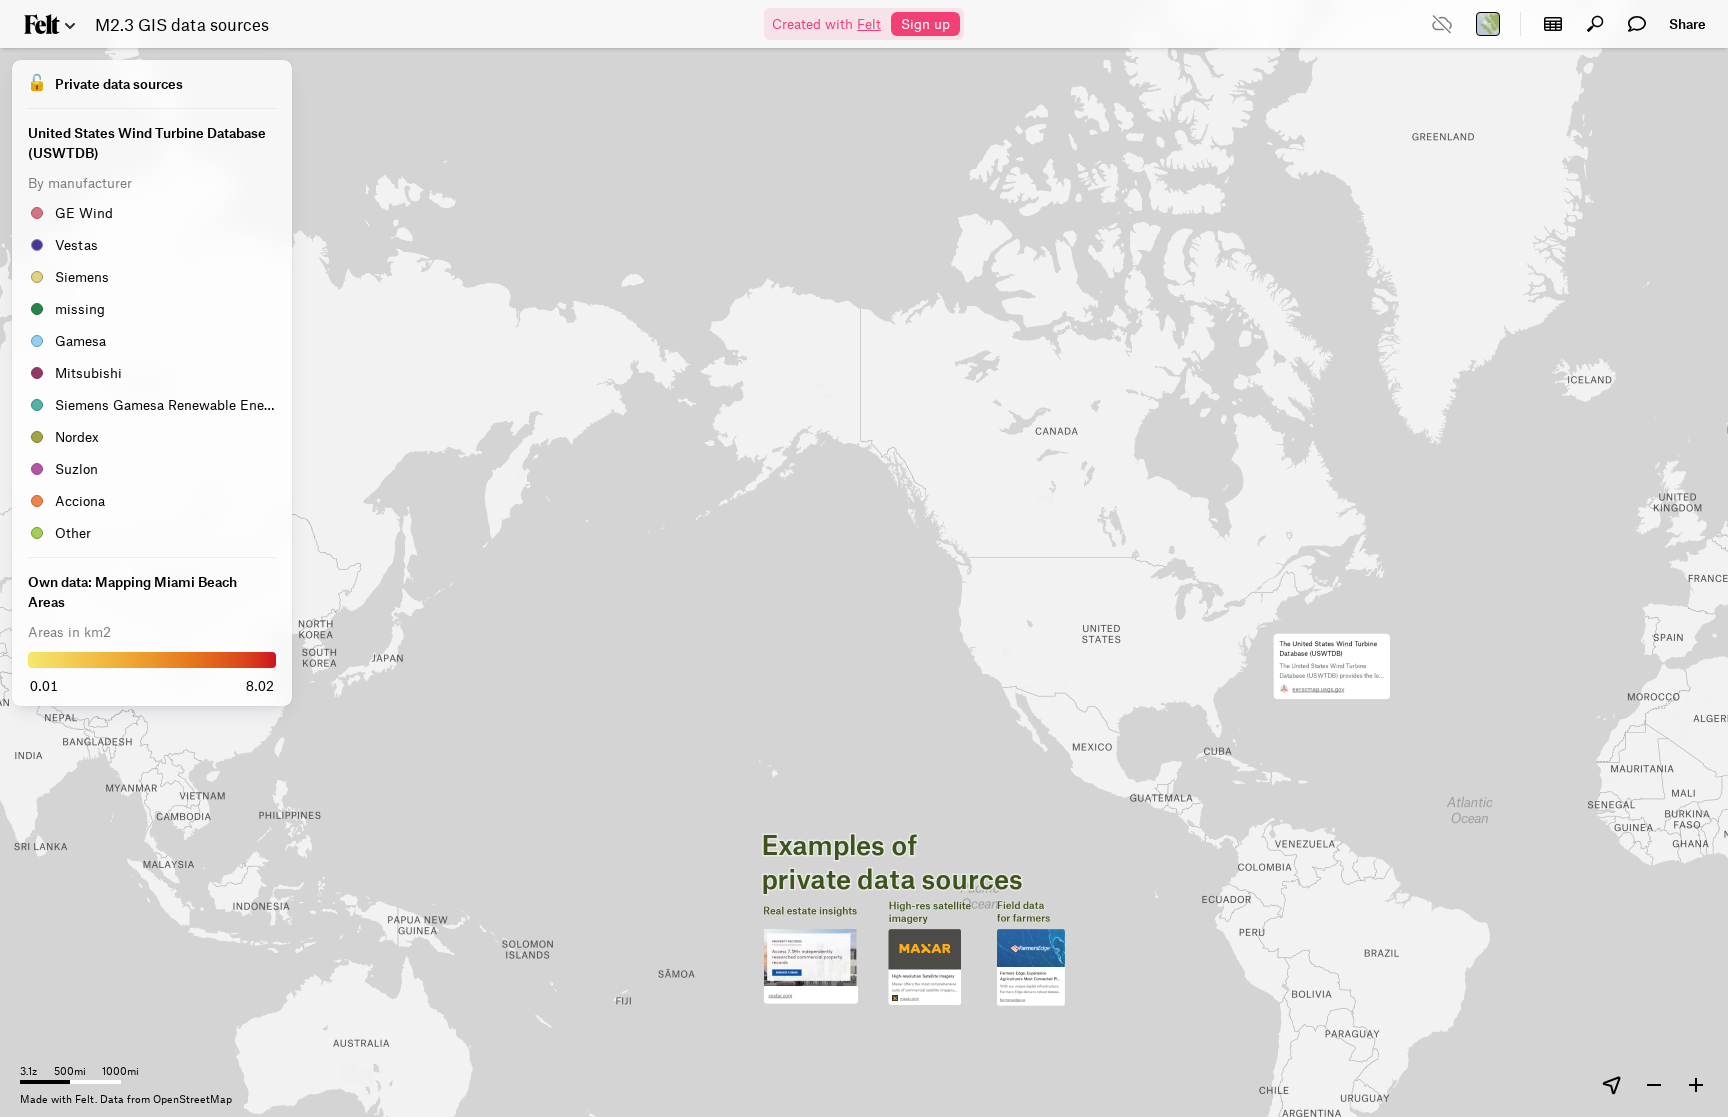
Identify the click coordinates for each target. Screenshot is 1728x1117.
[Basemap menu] (1488, 24)
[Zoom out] (1654, 1085)
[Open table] (1553, 24)
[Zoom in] (1696, 1085)
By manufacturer (80, 182)
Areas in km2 (69, 631)
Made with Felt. (60, 1098)
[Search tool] (1595, 24)
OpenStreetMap (192, 1098)
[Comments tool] (1637, 24)
